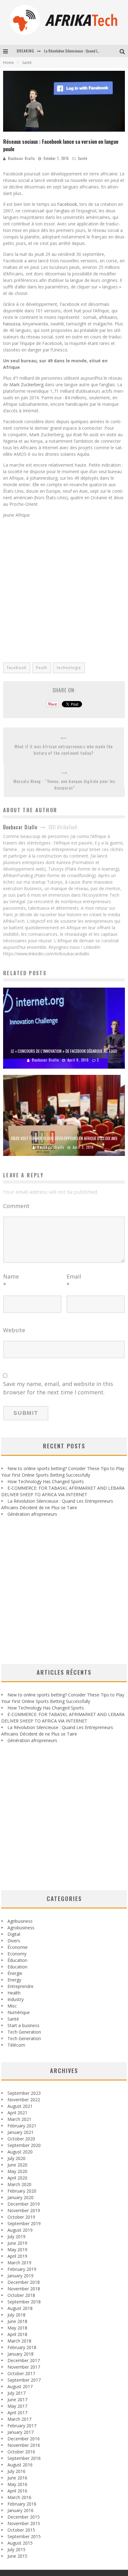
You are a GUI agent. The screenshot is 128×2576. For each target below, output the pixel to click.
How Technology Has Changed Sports (46, 1481)
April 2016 (17, 2491)
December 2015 (24, 2517)
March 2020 (19, 2184)
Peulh (42, 668)
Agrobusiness (21, 1928)
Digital (14, 1934)
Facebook (67, 204)
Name (11, 1281)
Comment (16, 1206)
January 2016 (21, 2510)
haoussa (12, 324)
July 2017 (16, 2393)
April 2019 (17, 2256)
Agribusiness (20, 1921)
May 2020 (17, 2171)
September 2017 (24, 2380)
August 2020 (20, 2152)
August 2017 (20, 2386)
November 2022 (24, 2100)
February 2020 (22, 2191)
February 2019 (22, 2269)
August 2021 (20, 2106)
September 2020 (24, 2145)
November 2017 (24, 2367)
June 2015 (17, 2556)
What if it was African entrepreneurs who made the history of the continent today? (64, 749)
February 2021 (22, 2126)
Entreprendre (21, 1986)
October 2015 (21, 2530)
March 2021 (19, 2119)
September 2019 (24, 2223)
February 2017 (22, 2426)
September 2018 (24, 2302)
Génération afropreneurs (32, 1514)
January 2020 (21, 2197)
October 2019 (21, 2217)
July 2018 (16, 2315)
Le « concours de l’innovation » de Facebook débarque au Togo (64, 1051)
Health (14, 1993)
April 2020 (17, 2178)
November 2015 (24, 2523)
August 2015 (20, 2543)
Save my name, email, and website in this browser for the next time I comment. (58, 1388)
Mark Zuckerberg (26, 385)
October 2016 (21, 2452)
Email (74, 1281)
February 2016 (22, 2504)
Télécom (16, 2045)
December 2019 (24, 2204)
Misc (12, 2006)
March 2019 (19, 2263)
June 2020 (17, 2165)
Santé (83, 158)
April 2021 (17, 2113)
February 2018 (22, 2347)
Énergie (15, 1973)
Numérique (19, 2012)
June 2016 (17, 2478)
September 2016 (24, 2458)
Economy (17, 1954)
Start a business (23, 2025)
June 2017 (17, 2399)
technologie (69, 668)
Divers (14, 1941)
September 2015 (24, 2536)
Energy (14, 1980)
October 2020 (21, 2139)
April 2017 (17, 2413)
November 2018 (24, 2289)
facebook (17, 668)
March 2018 (19, 2341)
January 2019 (21, 2276)
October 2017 (21, 2373)
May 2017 (17, 2406)
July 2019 (16, 2236)
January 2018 (21, 2354)
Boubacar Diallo (21, 158)
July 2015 (16, 2549)
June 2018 (17, 2321)
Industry (16, 1999)
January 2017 (21, 2432)
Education (17, 1967)
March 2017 (19, 2419)
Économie (18, 1947)
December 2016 (24, 2439)
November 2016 (24, 2445)
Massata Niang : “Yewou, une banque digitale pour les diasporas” (64, 784)
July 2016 (16, 2471)
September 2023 (24, 2093)
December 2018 (24, 2282)
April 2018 (17, 2334)
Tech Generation (24, 2032)
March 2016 (19, 2497)
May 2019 (17, 2250)
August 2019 (20, 2230)
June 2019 (17, 2243)
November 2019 (24, 2210)
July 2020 (16, 2158)
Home (9, 63)
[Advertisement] (64, 586)
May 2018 (17, 2328)
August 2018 (20, 2308)
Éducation (17, 1960)
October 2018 (21, 2295)
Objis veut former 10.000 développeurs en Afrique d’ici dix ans (64, 1138)
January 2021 (21, 2132)
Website (14, 1330)
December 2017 (24, 2360)
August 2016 (20, 2465)
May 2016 (17, 2484)
